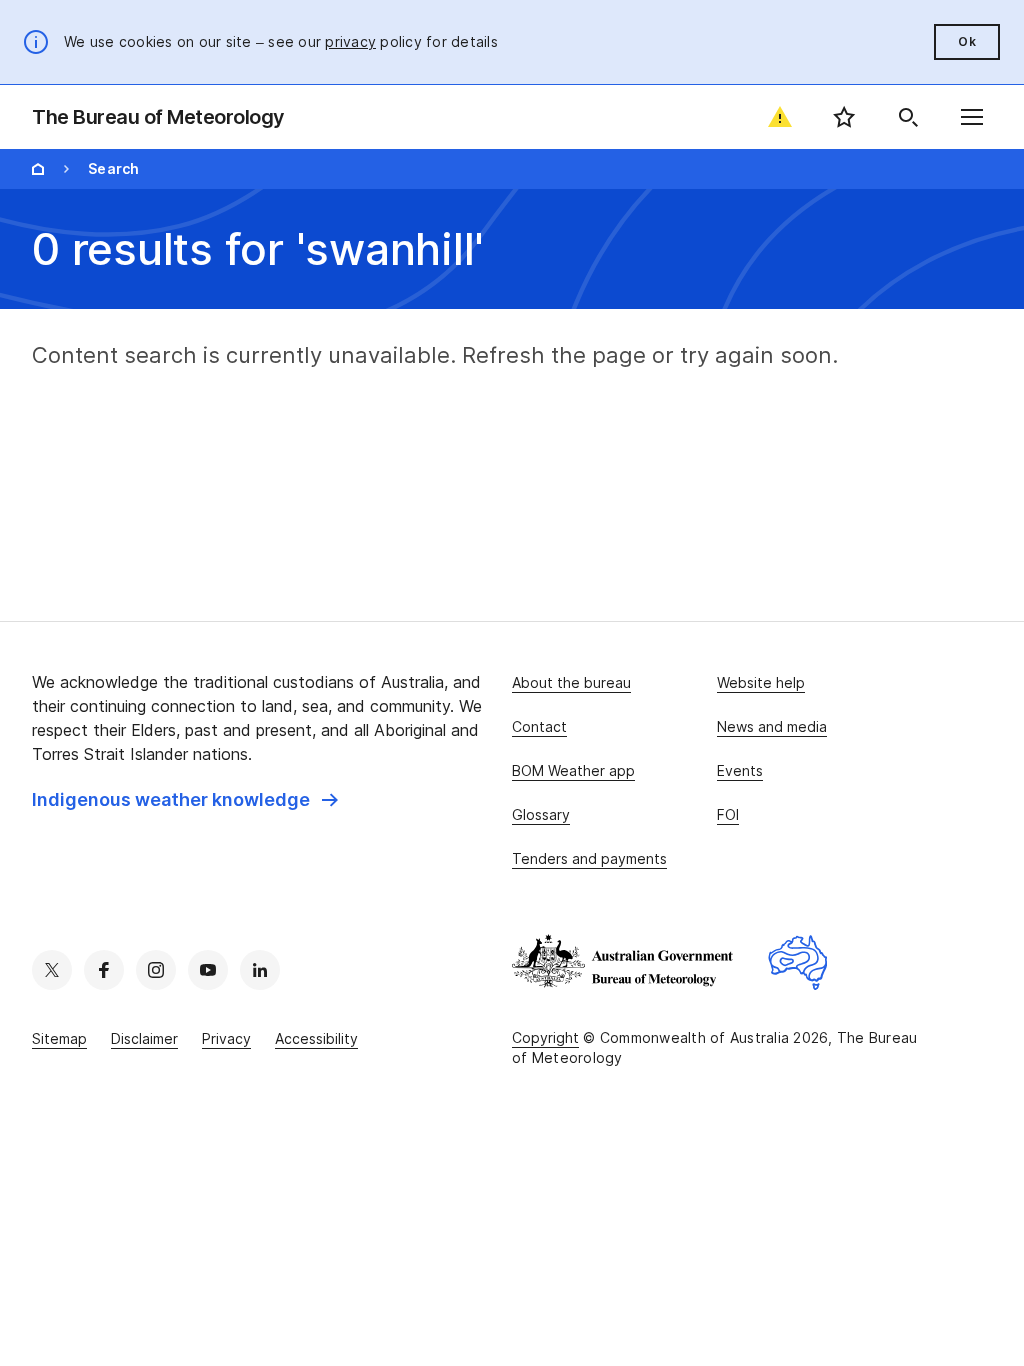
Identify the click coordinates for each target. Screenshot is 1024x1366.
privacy (350, 41)
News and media (772, 726)
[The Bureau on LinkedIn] (260, 970)
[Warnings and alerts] (780, 117)
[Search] (908, 117)
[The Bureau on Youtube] (208, 970)
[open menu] (972, 117)
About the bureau (571, 682)
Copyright (545, 1037)
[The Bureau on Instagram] (156, 970)
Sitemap (59, 1038)
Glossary (541, 814)
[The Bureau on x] (52, 970)
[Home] (38, 169)
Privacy (226, 1038)
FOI (728, 814)
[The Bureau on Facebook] (104, 970)
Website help (761, 682)
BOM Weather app (573, 770)
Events (740, 770)
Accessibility (316, 1038)
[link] (185, 800)
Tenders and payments (589, 858)
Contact (539, 726)
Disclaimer (144, 1038)
